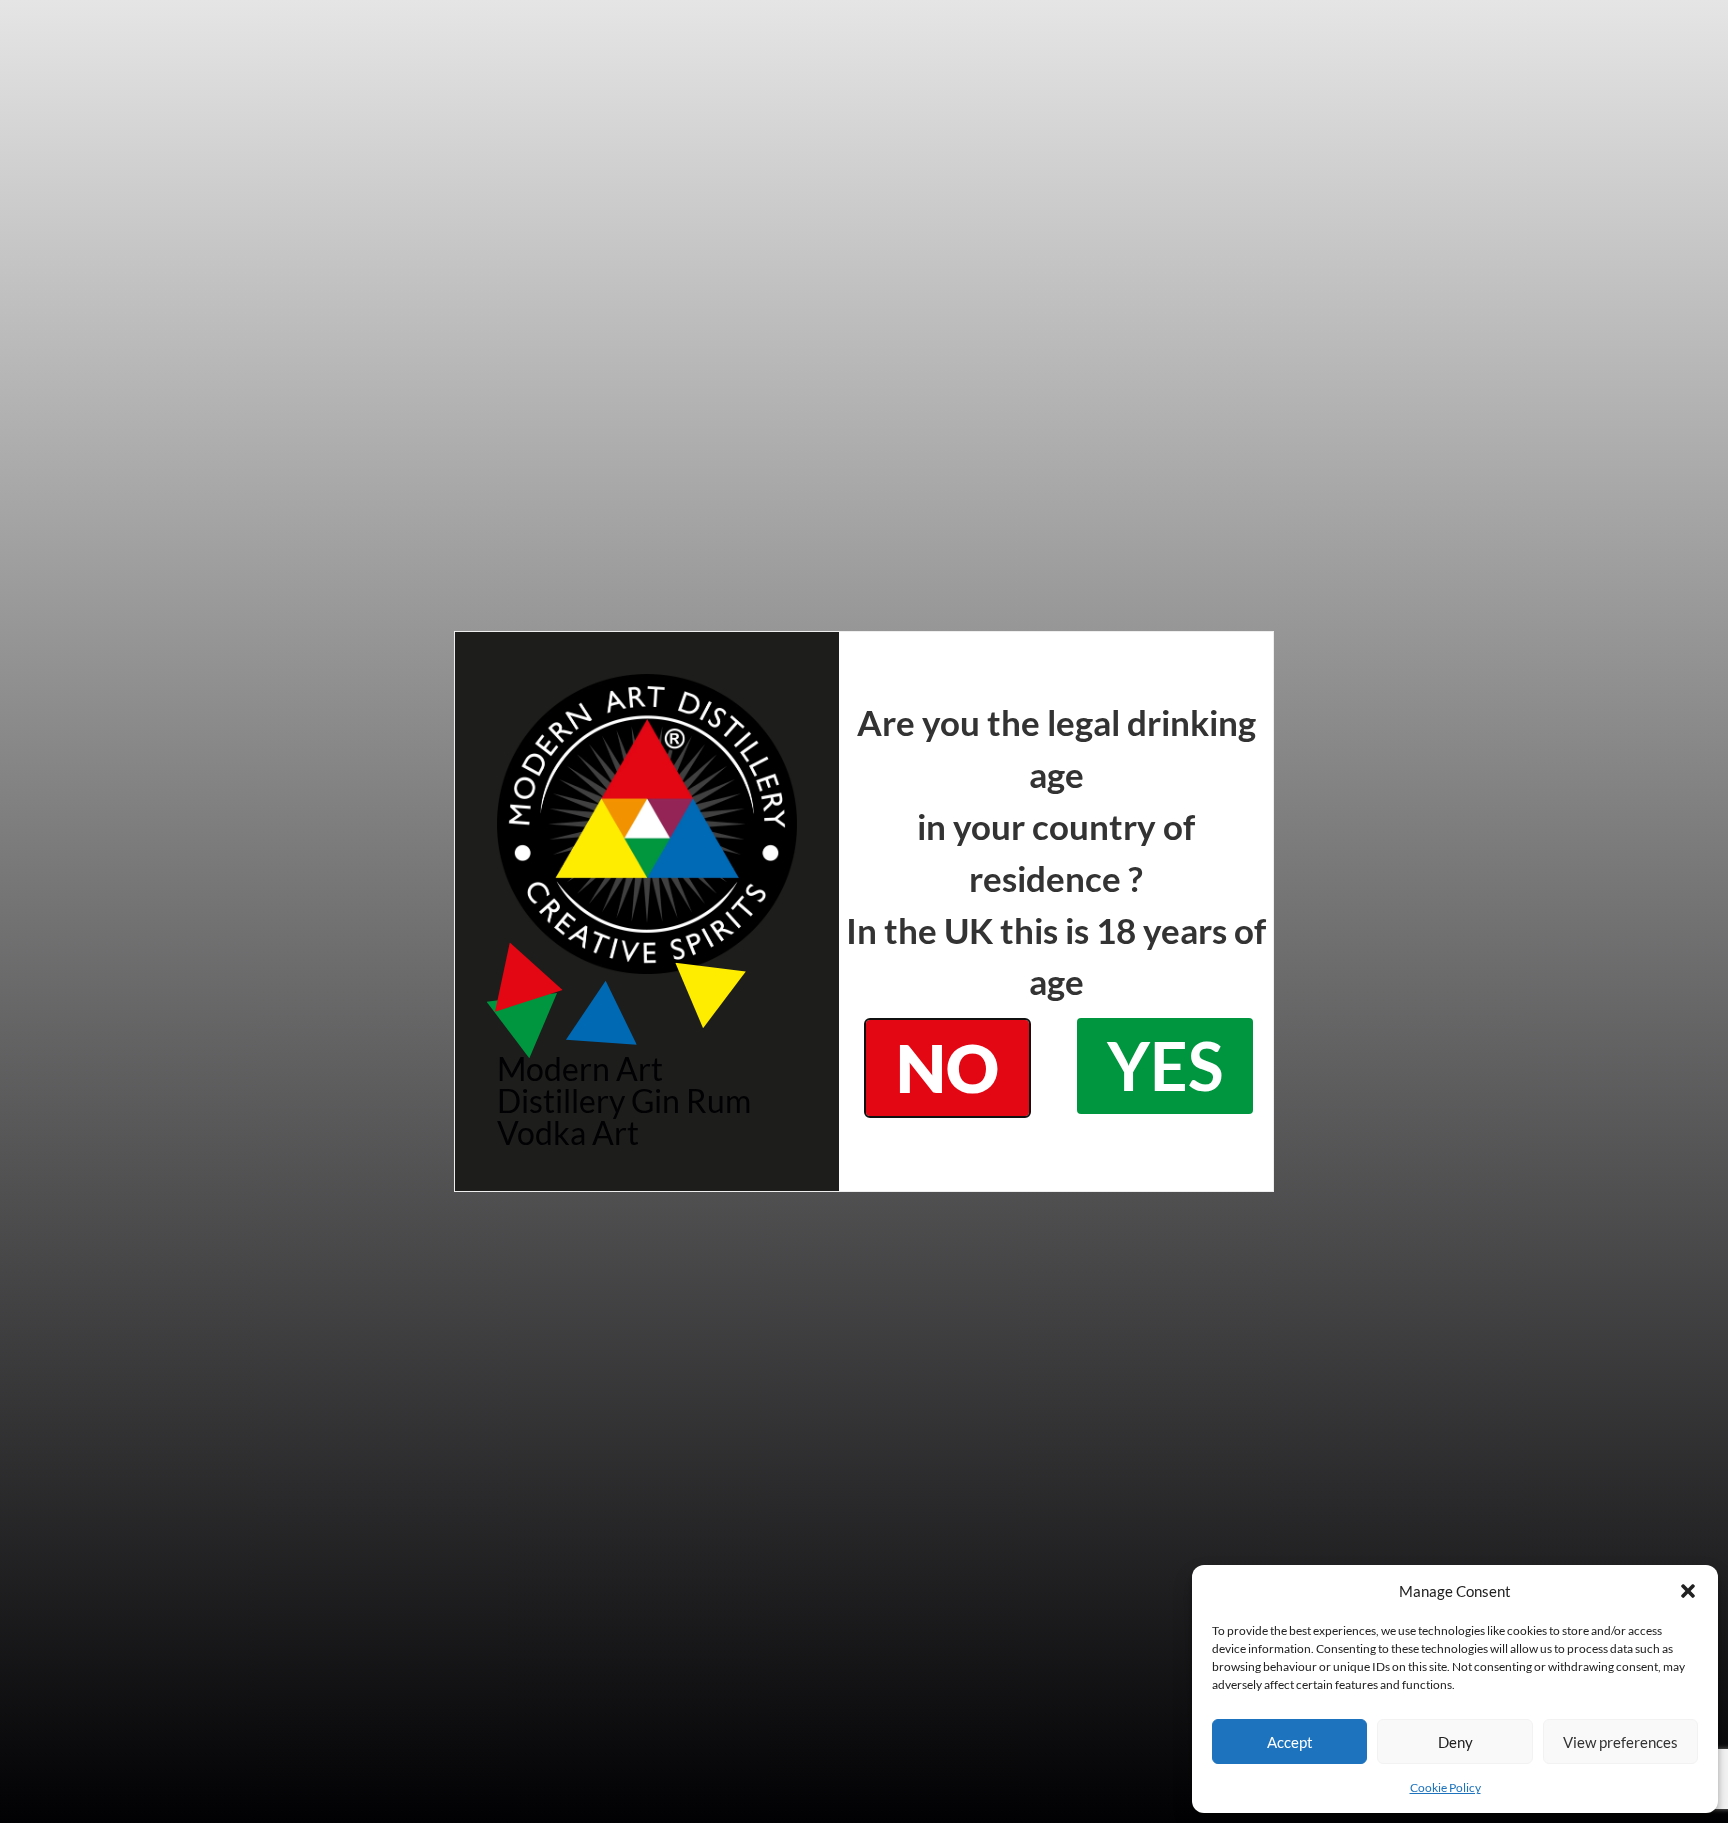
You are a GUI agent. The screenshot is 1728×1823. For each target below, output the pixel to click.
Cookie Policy (1445, 1787)
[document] (864, 911)
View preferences (1620, 1742)
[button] (1688, 1591)
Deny (1455, 1742)
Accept (1290, 1742)
